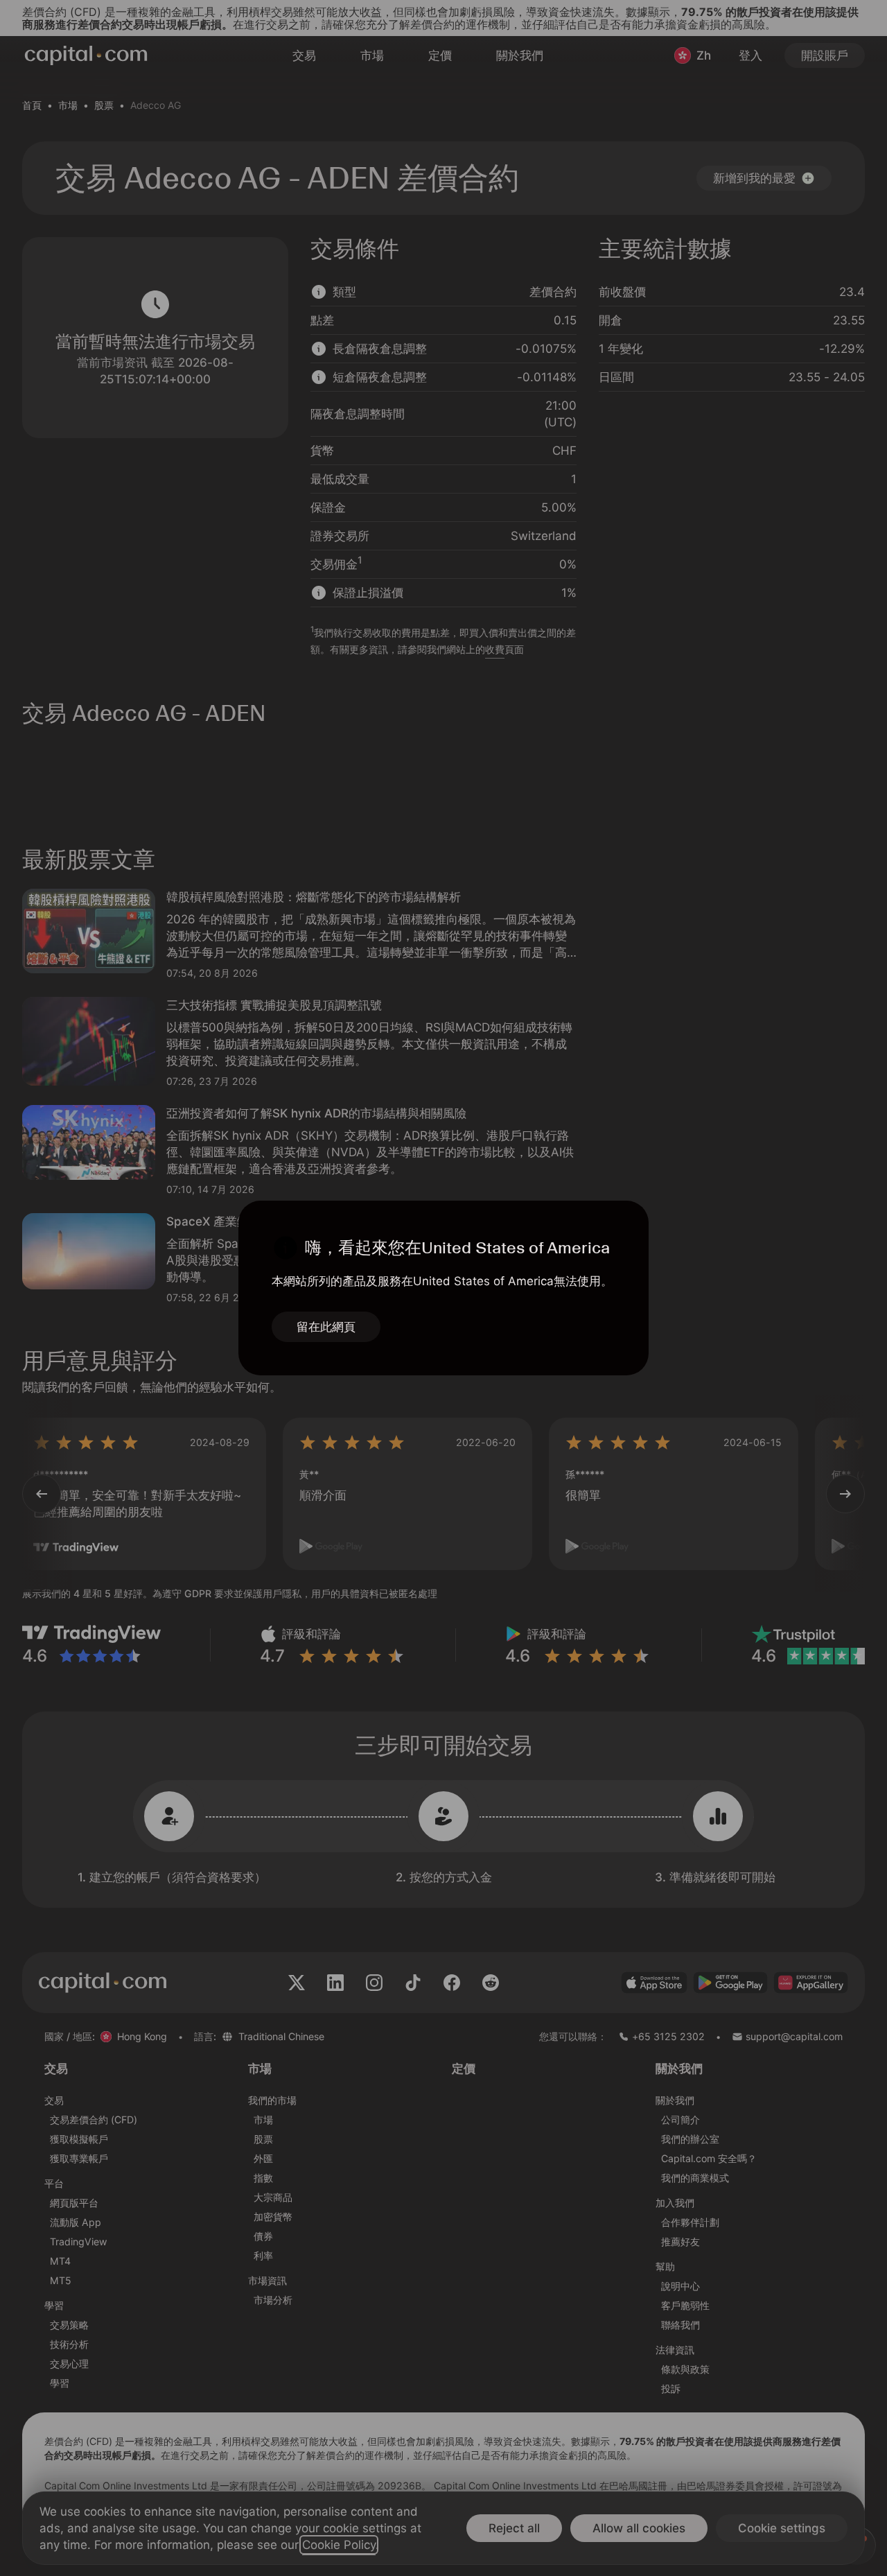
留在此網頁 (326, 1327)
